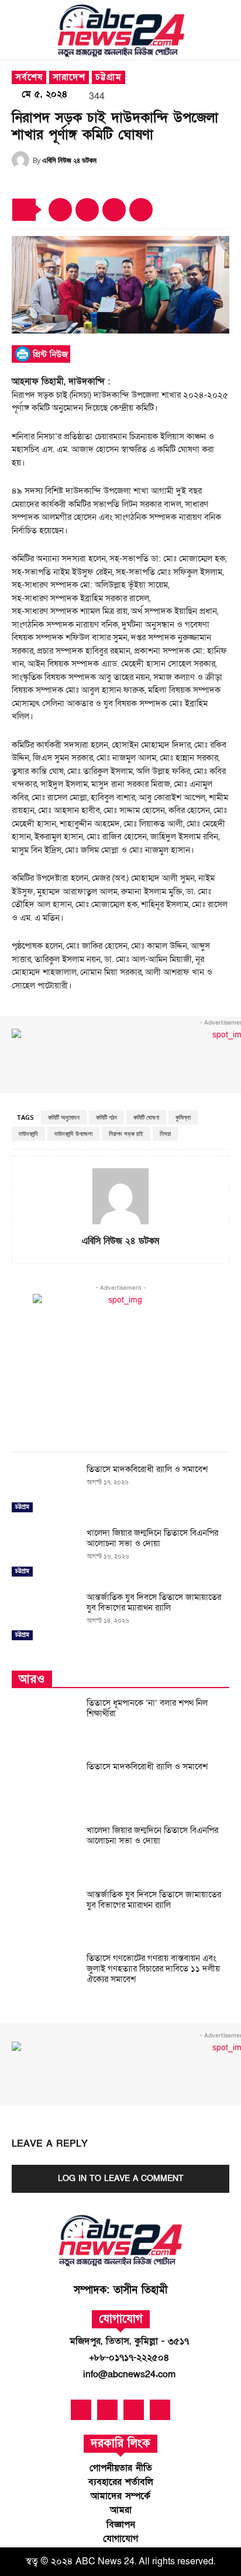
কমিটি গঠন (106, 1117)
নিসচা (165, 1134)
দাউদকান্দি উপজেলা (73, 1134)
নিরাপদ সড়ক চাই (126, 1134)
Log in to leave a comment (121, 2179)
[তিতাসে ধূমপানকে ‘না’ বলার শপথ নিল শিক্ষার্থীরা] (44, 1723)
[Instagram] (160, 2410)
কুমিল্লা (183, 1117)
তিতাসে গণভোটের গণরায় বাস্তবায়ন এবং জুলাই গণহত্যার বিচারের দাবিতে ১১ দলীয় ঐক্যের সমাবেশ (153, 1969)
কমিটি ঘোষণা (146, 1117)
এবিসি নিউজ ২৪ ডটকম (69, 160)
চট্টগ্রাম (109, 77)
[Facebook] (87, 210)
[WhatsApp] (141, 210)
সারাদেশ (69, 77)
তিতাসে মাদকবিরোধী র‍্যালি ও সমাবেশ (147, 1469)
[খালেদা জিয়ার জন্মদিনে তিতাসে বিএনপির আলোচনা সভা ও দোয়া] (44, 1553)
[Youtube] (107, 2410)
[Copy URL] (60, 210)
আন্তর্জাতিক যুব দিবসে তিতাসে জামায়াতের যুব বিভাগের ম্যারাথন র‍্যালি (154, 1602)
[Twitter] (114, 210)
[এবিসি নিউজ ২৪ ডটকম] (22, 160)
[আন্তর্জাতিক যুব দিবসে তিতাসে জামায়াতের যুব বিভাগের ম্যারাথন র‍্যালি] (44, 1618)
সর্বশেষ (29, 77)
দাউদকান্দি (28, 1134)
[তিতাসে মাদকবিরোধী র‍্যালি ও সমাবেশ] (44, 1490)
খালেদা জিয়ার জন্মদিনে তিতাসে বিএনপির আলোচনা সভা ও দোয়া (152, 1538)
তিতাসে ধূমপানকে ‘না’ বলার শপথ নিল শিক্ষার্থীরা (147, 1708)
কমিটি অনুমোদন (64, 1117)
